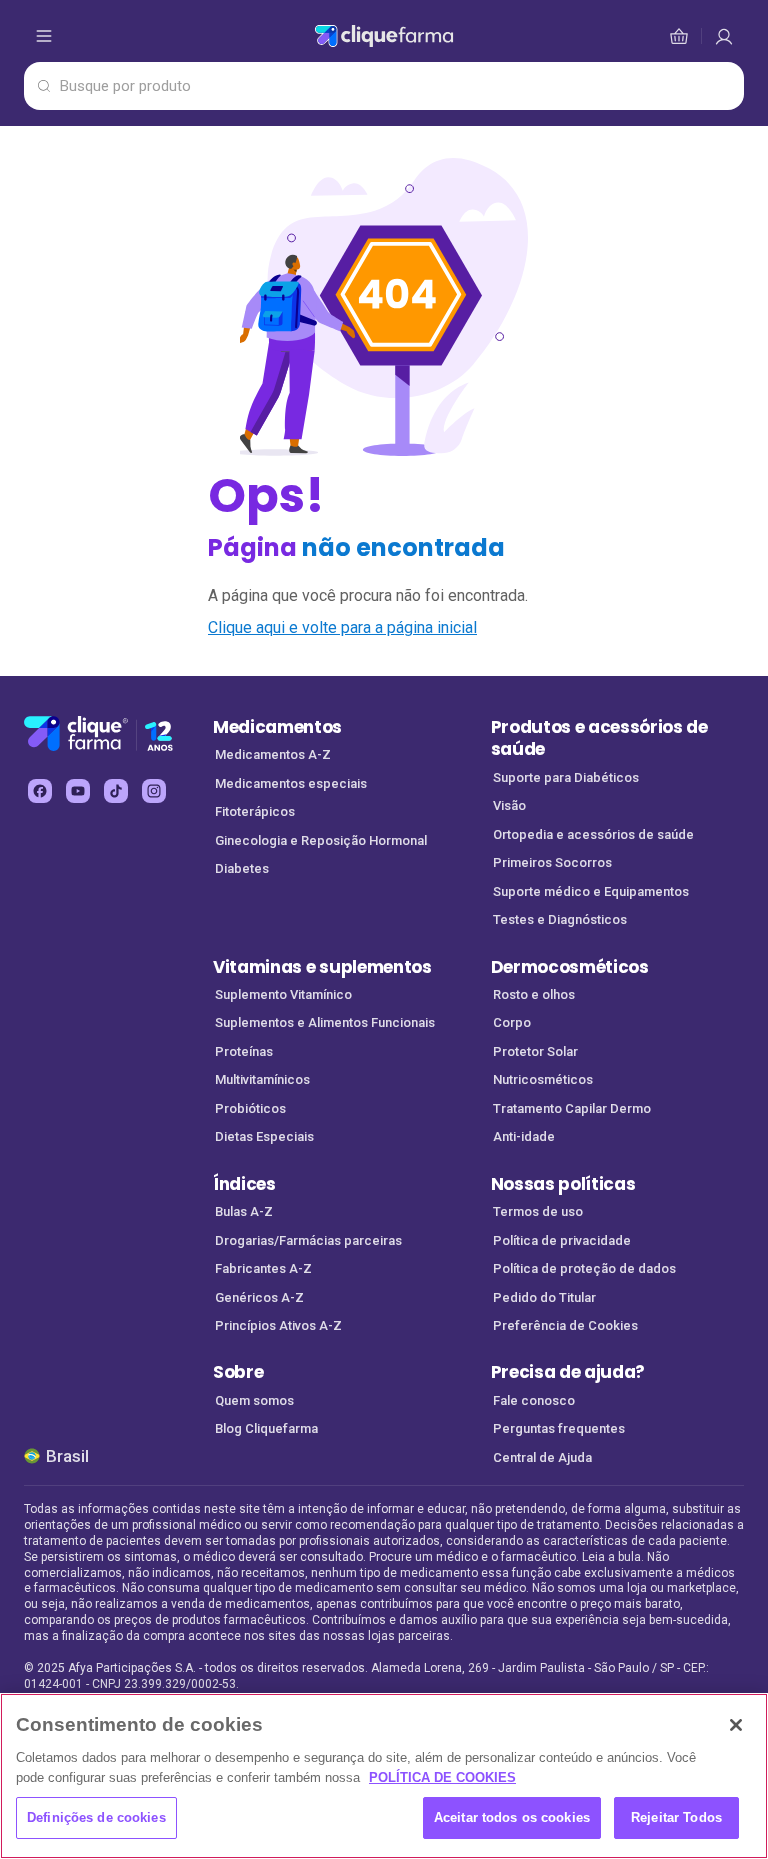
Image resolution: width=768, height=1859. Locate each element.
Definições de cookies (96, 1817)
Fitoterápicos (255, 811)
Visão (509, 805)
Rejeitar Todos (676, 1817)
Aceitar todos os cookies (512, 1817)
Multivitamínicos (262, 1079)
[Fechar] (736, 1725)
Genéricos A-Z (259, 1297)
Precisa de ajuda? (568, 1372)
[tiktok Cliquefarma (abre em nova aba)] (116, 791)
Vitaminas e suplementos (322, 967)
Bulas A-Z (244, 1211)
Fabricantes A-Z (263, 1268)
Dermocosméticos (570, 967)
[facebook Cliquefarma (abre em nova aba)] (40, 791)
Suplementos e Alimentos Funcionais (325, 1022)
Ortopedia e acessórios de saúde (593, 834)
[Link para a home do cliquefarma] (384, 36)
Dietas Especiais (264, 1136)
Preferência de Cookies (565, 1325)
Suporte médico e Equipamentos (591, 891)
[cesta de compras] (724, 36)
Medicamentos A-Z (273, 754)
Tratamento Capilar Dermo (572, 1108)
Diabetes (242, 868)
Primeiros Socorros (552, 862)
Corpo (512, 1022)
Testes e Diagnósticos (560, 919)
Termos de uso (538, 1211)
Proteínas (244, 1051)
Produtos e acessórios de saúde (599, 738)
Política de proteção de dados (584, 1268)
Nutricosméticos (543, 1079)
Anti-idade (524, 1136)
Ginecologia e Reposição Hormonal (321, 840)
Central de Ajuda (542, 1457)
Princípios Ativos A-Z (278, 1325)
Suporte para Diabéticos (566, 777)
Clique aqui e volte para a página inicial (342, 627)
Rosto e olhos (534, 994)
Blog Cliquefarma (266, 1428)
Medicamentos (277, 727)
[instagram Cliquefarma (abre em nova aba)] (154, 791)
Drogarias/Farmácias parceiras (308, 1240)
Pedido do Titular (544, 1297)
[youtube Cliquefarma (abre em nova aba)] (78, 791)
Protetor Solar (535, 1051)
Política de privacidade (562, 1240)
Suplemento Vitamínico (283, 994)
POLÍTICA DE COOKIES (442, 1777)
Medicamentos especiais (291, 783)
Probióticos (250, 1108)
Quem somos (254, 1400)
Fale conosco (534, 1400)
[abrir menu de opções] (44, 36)
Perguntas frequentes (559, 1428)
